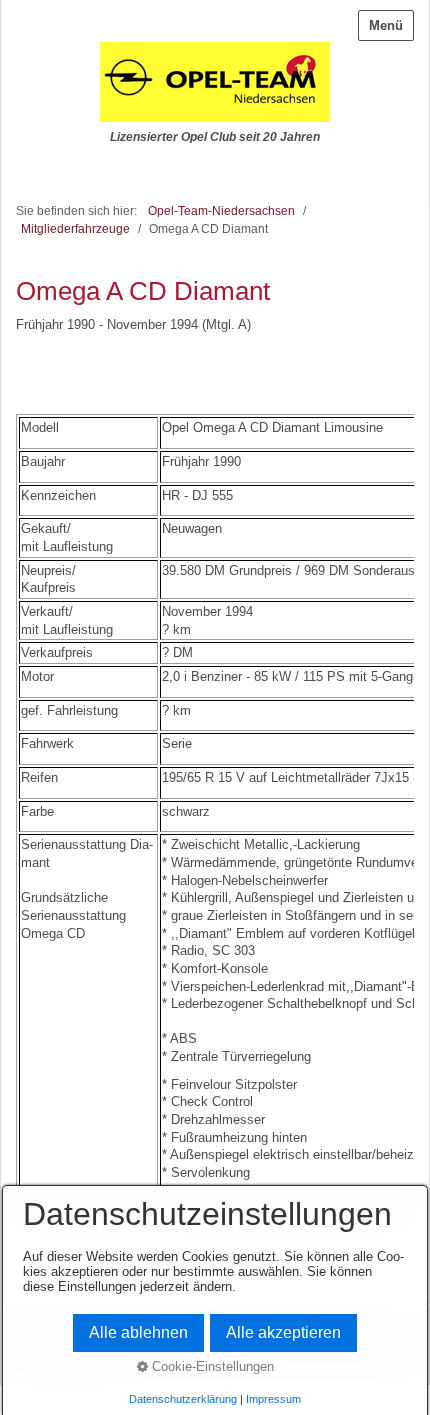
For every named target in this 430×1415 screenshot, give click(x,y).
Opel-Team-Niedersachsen (221, 210)
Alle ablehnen (138, 1332)
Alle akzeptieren (283, 1332)
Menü (386, 25)
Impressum (273, 1399)
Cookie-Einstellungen (211, 1366)
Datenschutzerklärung (183, 1399)
